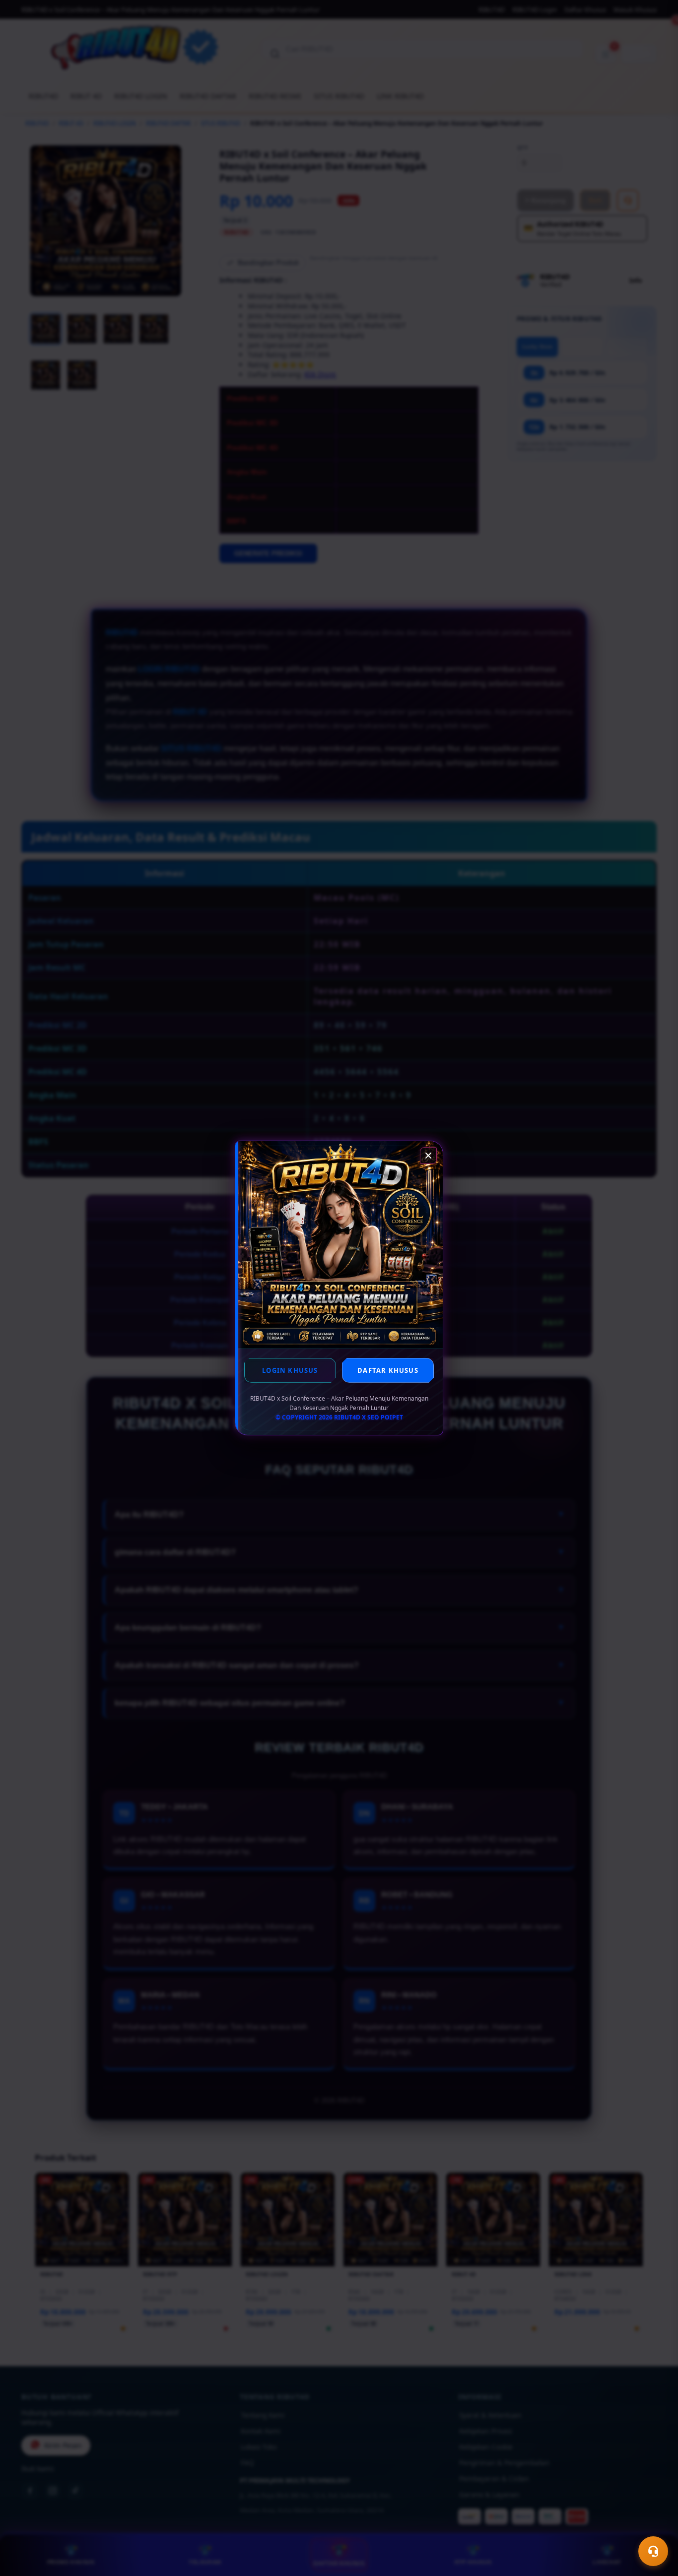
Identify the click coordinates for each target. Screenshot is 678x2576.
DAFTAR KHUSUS (388, 1370)
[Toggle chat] (653, 2551)
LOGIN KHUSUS (290, 1370)
